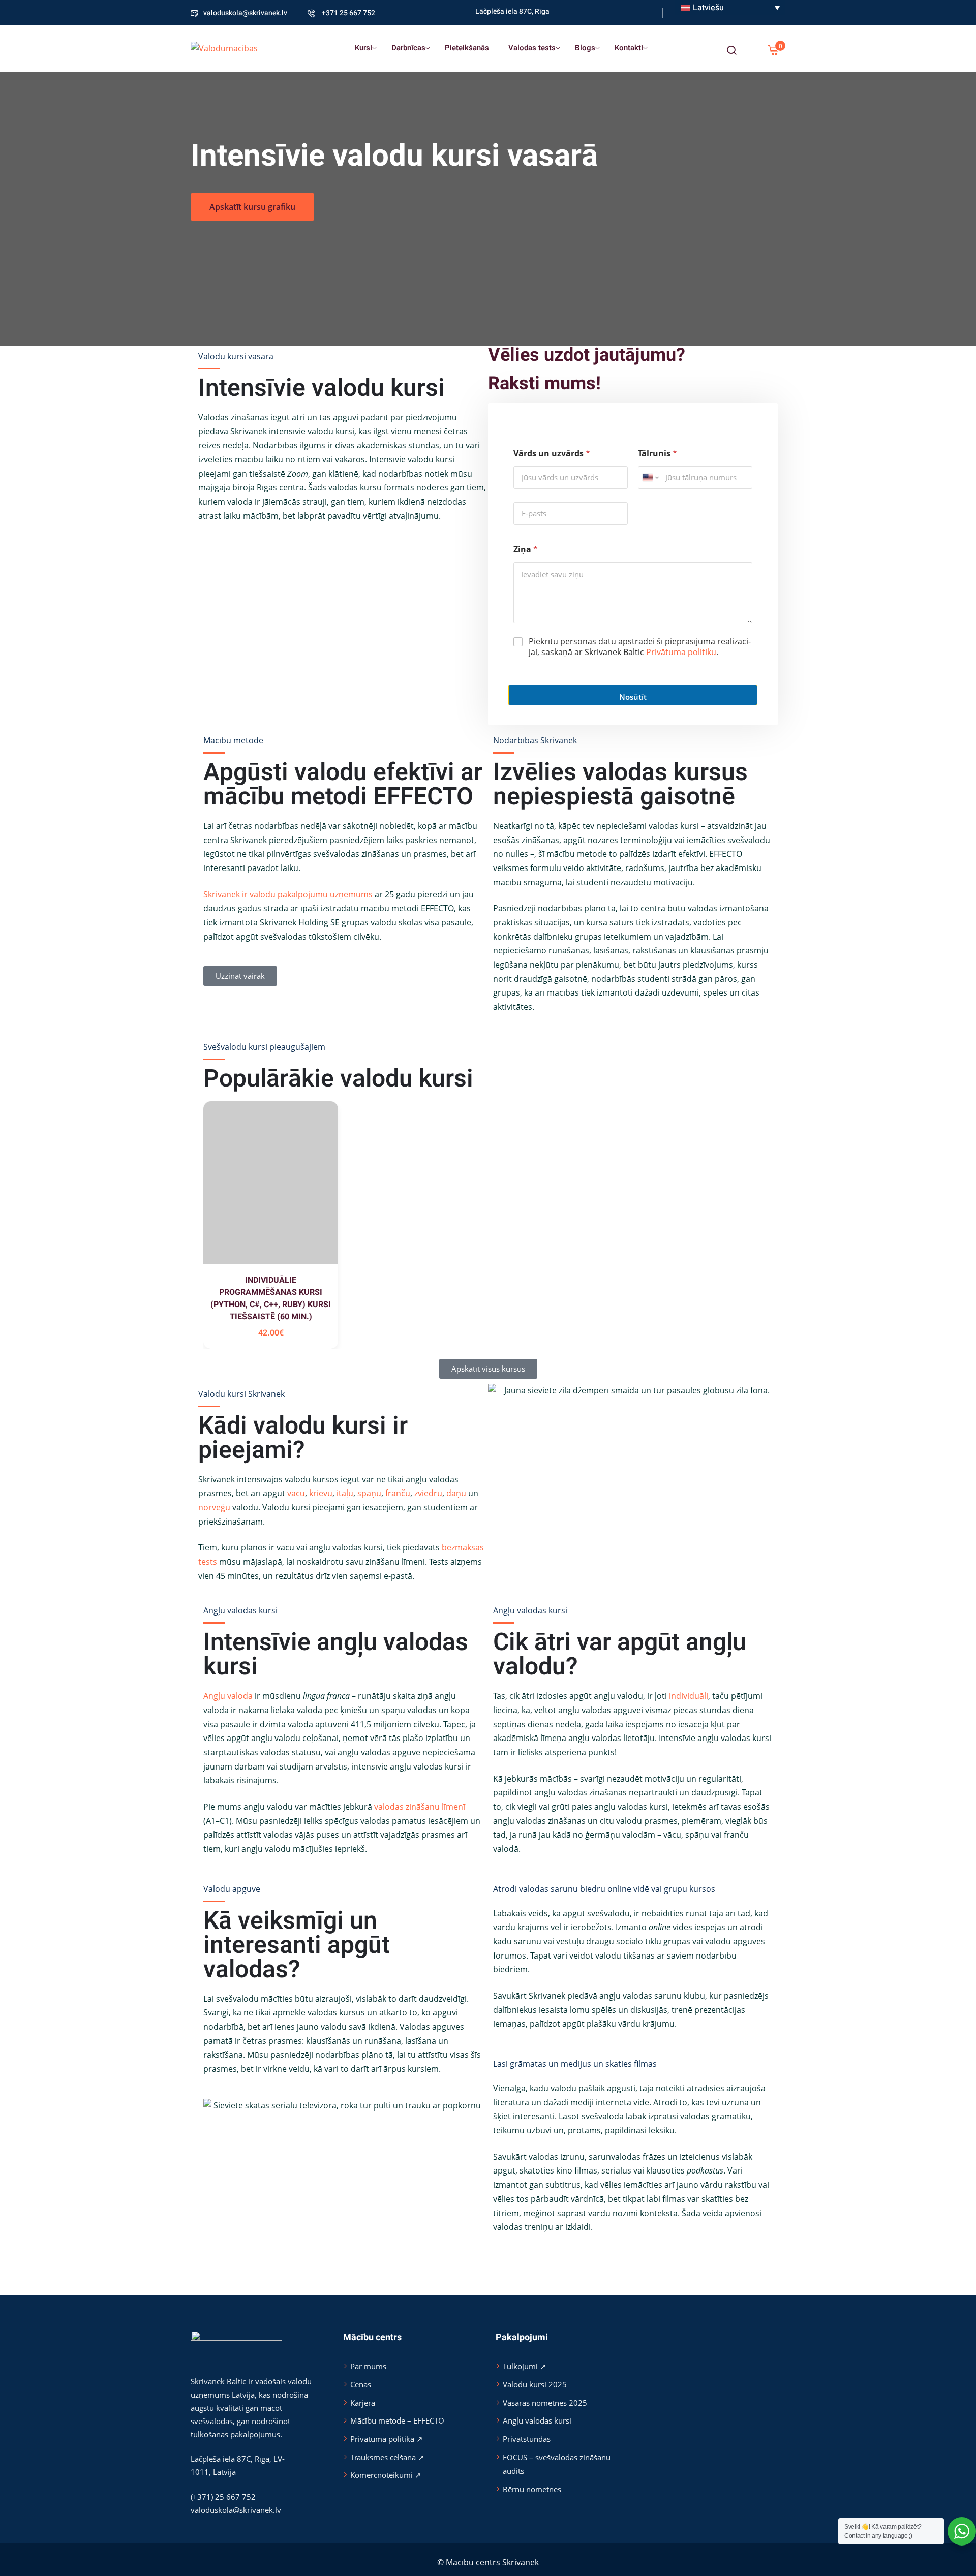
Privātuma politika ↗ (387, 2439)
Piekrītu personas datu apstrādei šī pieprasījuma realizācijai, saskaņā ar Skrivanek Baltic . (640, 647)
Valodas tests (532, 48)
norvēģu (214, 1507)
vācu (296, 1493)
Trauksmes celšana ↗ (387, 2457)
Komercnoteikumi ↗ (386, 2475)
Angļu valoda (228, 1696)
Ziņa (526, 550)
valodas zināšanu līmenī (420, 1807)
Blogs (585, 48)
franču (398, 1493)
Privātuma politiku (681, 652)
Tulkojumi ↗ (525, 2366)
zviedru (428, 1493)
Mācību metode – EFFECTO (397, 2420)
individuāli (689, 1696)
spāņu (369, 1493)
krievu (321, 1493)
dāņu (456, 1493)
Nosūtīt (633, 697)
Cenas (361, 2384)
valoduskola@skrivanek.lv (245, 13)
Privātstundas (527, 2439)
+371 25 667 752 (348, 13)
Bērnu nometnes (532, 2489)
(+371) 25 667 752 (223, 2497)
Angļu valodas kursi (537, 2420)
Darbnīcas (408, 48)
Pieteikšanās (467, 48)
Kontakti (629, 48)
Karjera (363, 2403)
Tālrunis (658, 454)
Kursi (363, 48)
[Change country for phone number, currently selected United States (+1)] (650, 477)
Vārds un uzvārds (552, 454)
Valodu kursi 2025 (535, 2384)
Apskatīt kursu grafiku (252, 207)
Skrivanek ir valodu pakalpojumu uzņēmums (288, 894)
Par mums (368, 2366)
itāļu (345, 1493)
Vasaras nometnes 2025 (545, 2403)
